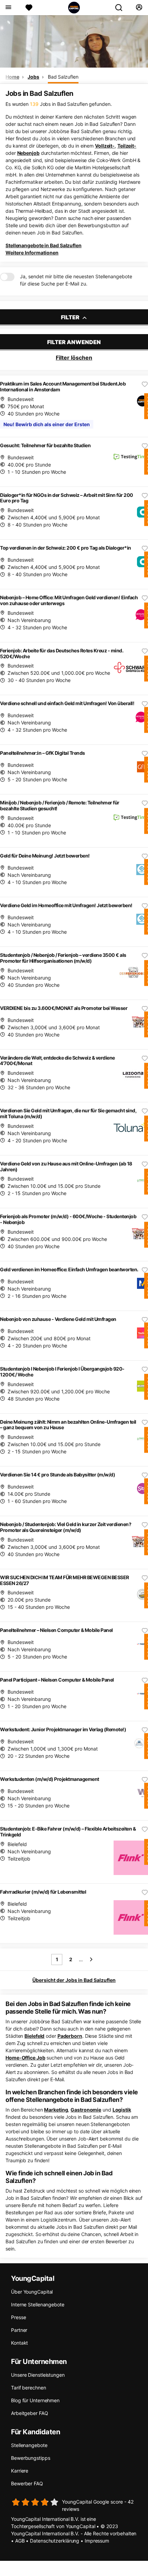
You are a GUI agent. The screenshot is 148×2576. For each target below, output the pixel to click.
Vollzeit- (105, 146)
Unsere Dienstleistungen (38, 2375)
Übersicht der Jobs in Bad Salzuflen (74, 1980)
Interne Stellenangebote (38, 2304)
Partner (19, 2330)
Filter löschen (74, 358)
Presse (18, 2317)
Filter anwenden (74, 342)
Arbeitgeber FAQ (30, 2413)
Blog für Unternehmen (35, 2400)
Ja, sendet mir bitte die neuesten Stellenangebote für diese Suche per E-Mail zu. (76, 280)
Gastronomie (86, 2110)
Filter (71, 317)
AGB (20, 2541)
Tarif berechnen (29, 2388)
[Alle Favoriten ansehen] (29, 8)
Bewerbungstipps (31, 2458)
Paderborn (70, 2036)
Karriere (20, 2471)
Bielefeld (34, 2036)
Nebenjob (28, 153)
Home (12, 77)
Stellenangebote (29, 2445)
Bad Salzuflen (63, 77)
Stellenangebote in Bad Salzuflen (44, 245)
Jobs (33, 77)
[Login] (139, 8)
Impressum (97, 2541)
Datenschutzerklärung (55, 2541)
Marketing (56, 2110)
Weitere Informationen (32, 253)
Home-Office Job (25, 2058)
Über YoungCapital (32, 2292)
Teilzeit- (127, 146)
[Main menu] (8, 8)
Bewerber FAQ (27, 2483)
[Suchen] (121, 8)
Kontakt (19, 2343)
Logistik (122, 2110)
